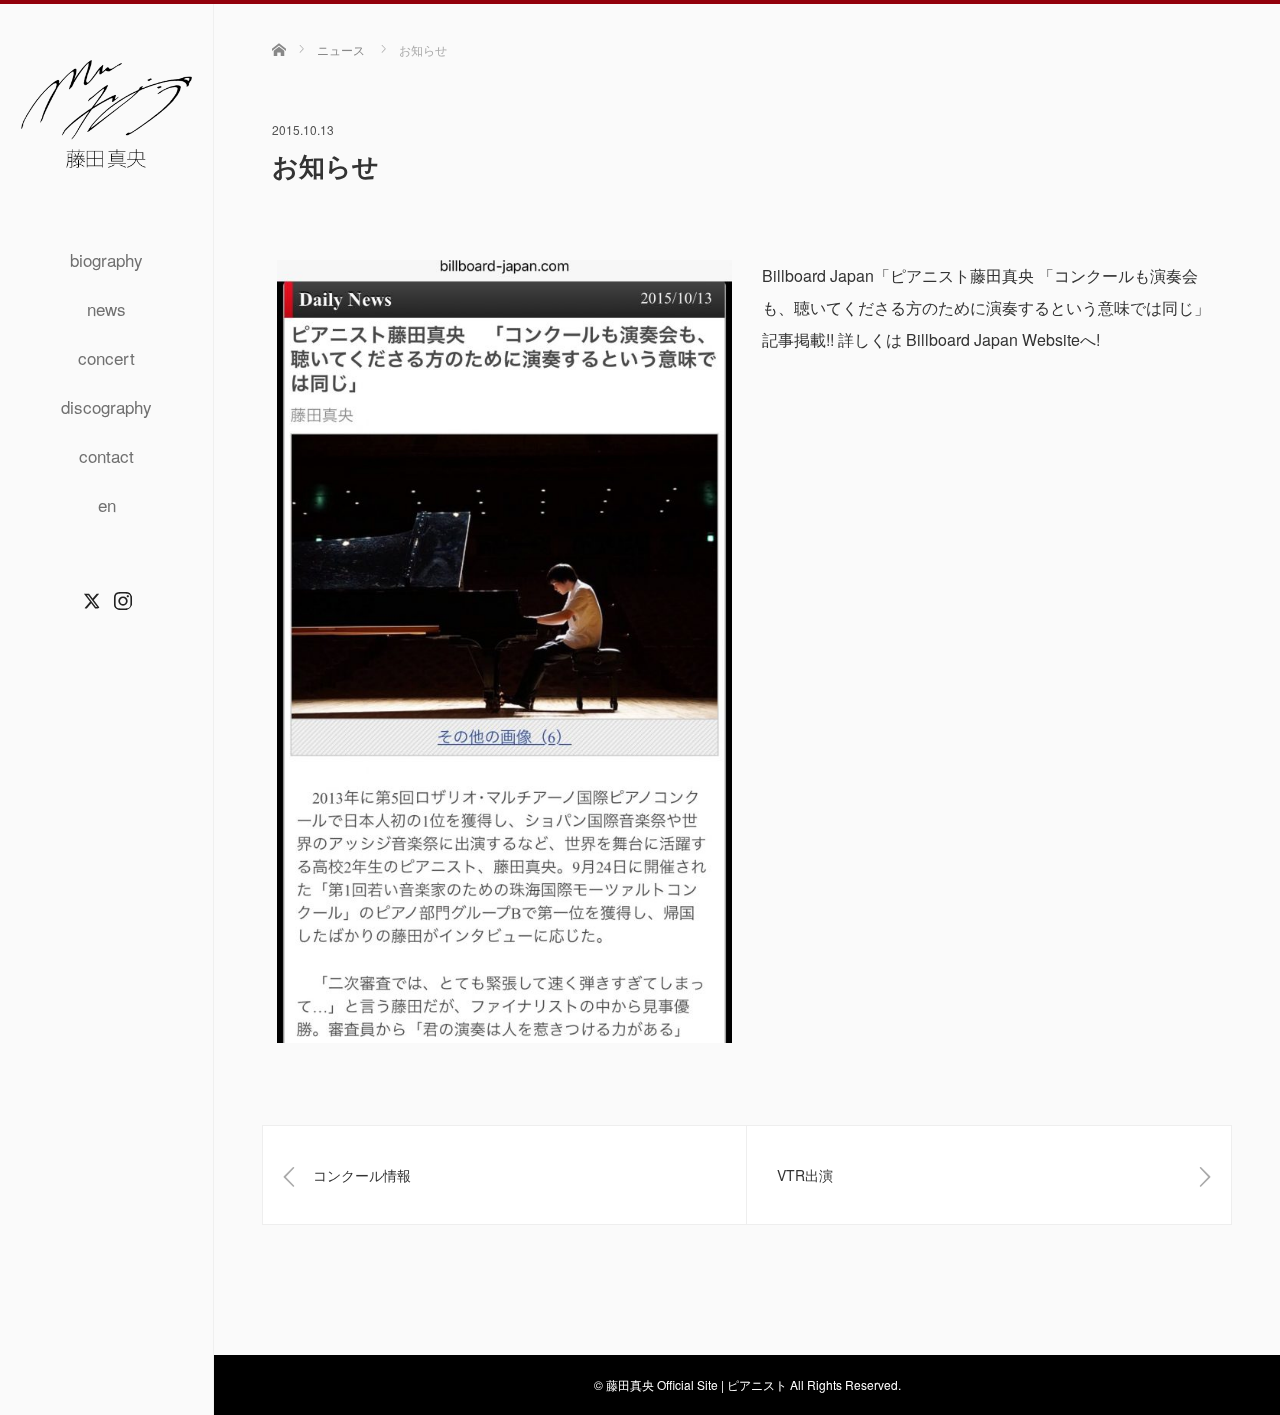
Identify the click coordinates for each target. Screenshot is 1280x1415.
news (106, 308)
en (107, 504)
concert (106, 357)
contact (106, 455)
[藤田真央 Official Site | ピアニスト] (106, 166)
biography (106, 259)
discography (106, 406)
